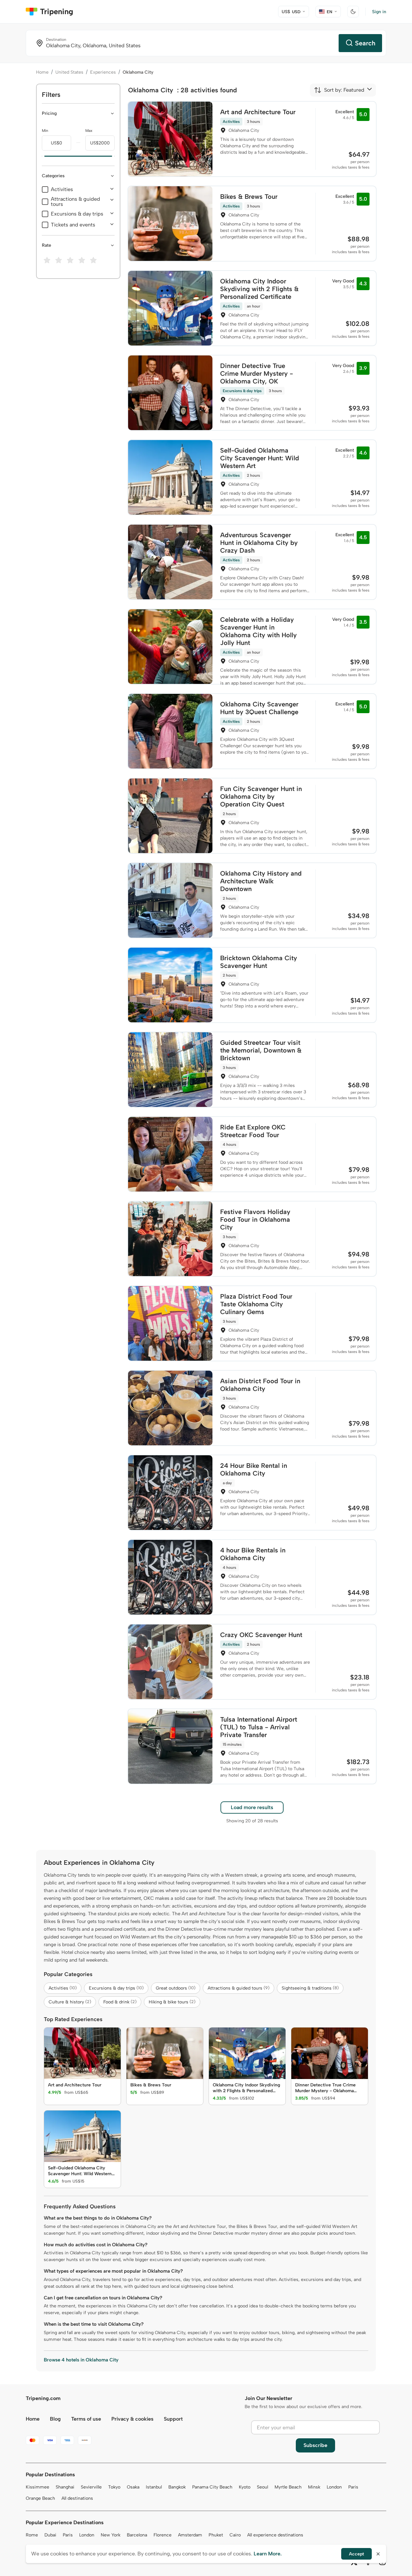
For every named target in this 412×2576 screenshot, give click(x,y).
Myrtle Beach (288, 2487)
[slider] (42, 156)
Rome (32, 2535)
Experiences (103, 72)
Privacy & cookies (132, 2419)
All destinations (77, 2498)
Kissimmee (37, 2487)
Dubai (50, 2535)
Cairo (235, 2535)
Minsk (314, 2487)
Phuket (216, 2535)
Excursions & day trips (77, 214)
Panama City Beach (212, 2487)
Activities (62, 189)
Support (173, 2419)
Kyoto (245, 2487)
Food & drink (120, 2002)
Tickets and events (73, 225)
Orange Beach (40, 2498)
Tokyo (114, 2487)
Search (365, 43)
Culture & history (70, 2002)
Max (89, 131)
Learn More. (268, 2554)
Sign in (379, 12)
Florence (163, 2535)
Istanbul (154, 2487)
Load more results (252, 1807)
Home (42, 72)
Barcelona (137, 2535)
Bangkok (177, 2487)
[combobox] (339, 90)
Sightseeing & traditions (310, 1988)
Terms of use (86, 2419)
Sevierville (91, 2487)
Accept (356, 2554)
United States (69, 72)
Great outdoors (176, 1988)
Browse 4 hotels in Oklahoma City (81, 2360)
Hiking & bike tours (172, 2002)
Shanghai (65, 2487)
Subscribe (315, 2445)
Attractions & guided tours (75, 202)
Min (45, 131)
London (334, 2487)
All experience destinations (275, 2535)
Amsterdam (190, 2535)
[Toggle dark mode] (353, 12)
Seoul (262, 2487)
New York (111, 2535)
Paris (353, 2487)
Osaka (133, 2487)
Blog (55, 2419)
